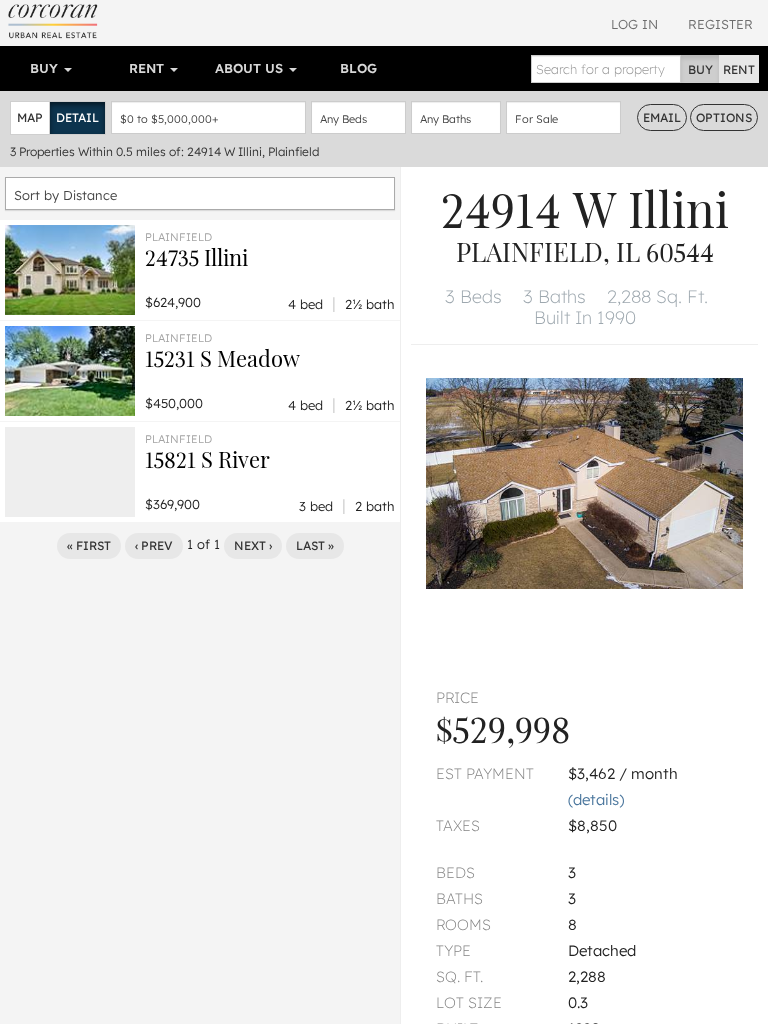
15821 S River (207, 459)
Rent (148, 68)
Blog (358, 68)
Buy (46, 68)
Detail (77, 117)
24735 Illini (196, 257)
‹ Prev (154, 545)
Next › (253, 545)
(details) (596, 799)
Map (30, 117)
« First (89, 545)
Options (724, 117)
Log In (634, 24)
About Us (251, 68)
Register (720, 24)
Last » (315, 545)
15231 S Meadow (222, 358)
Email (662, 117)
